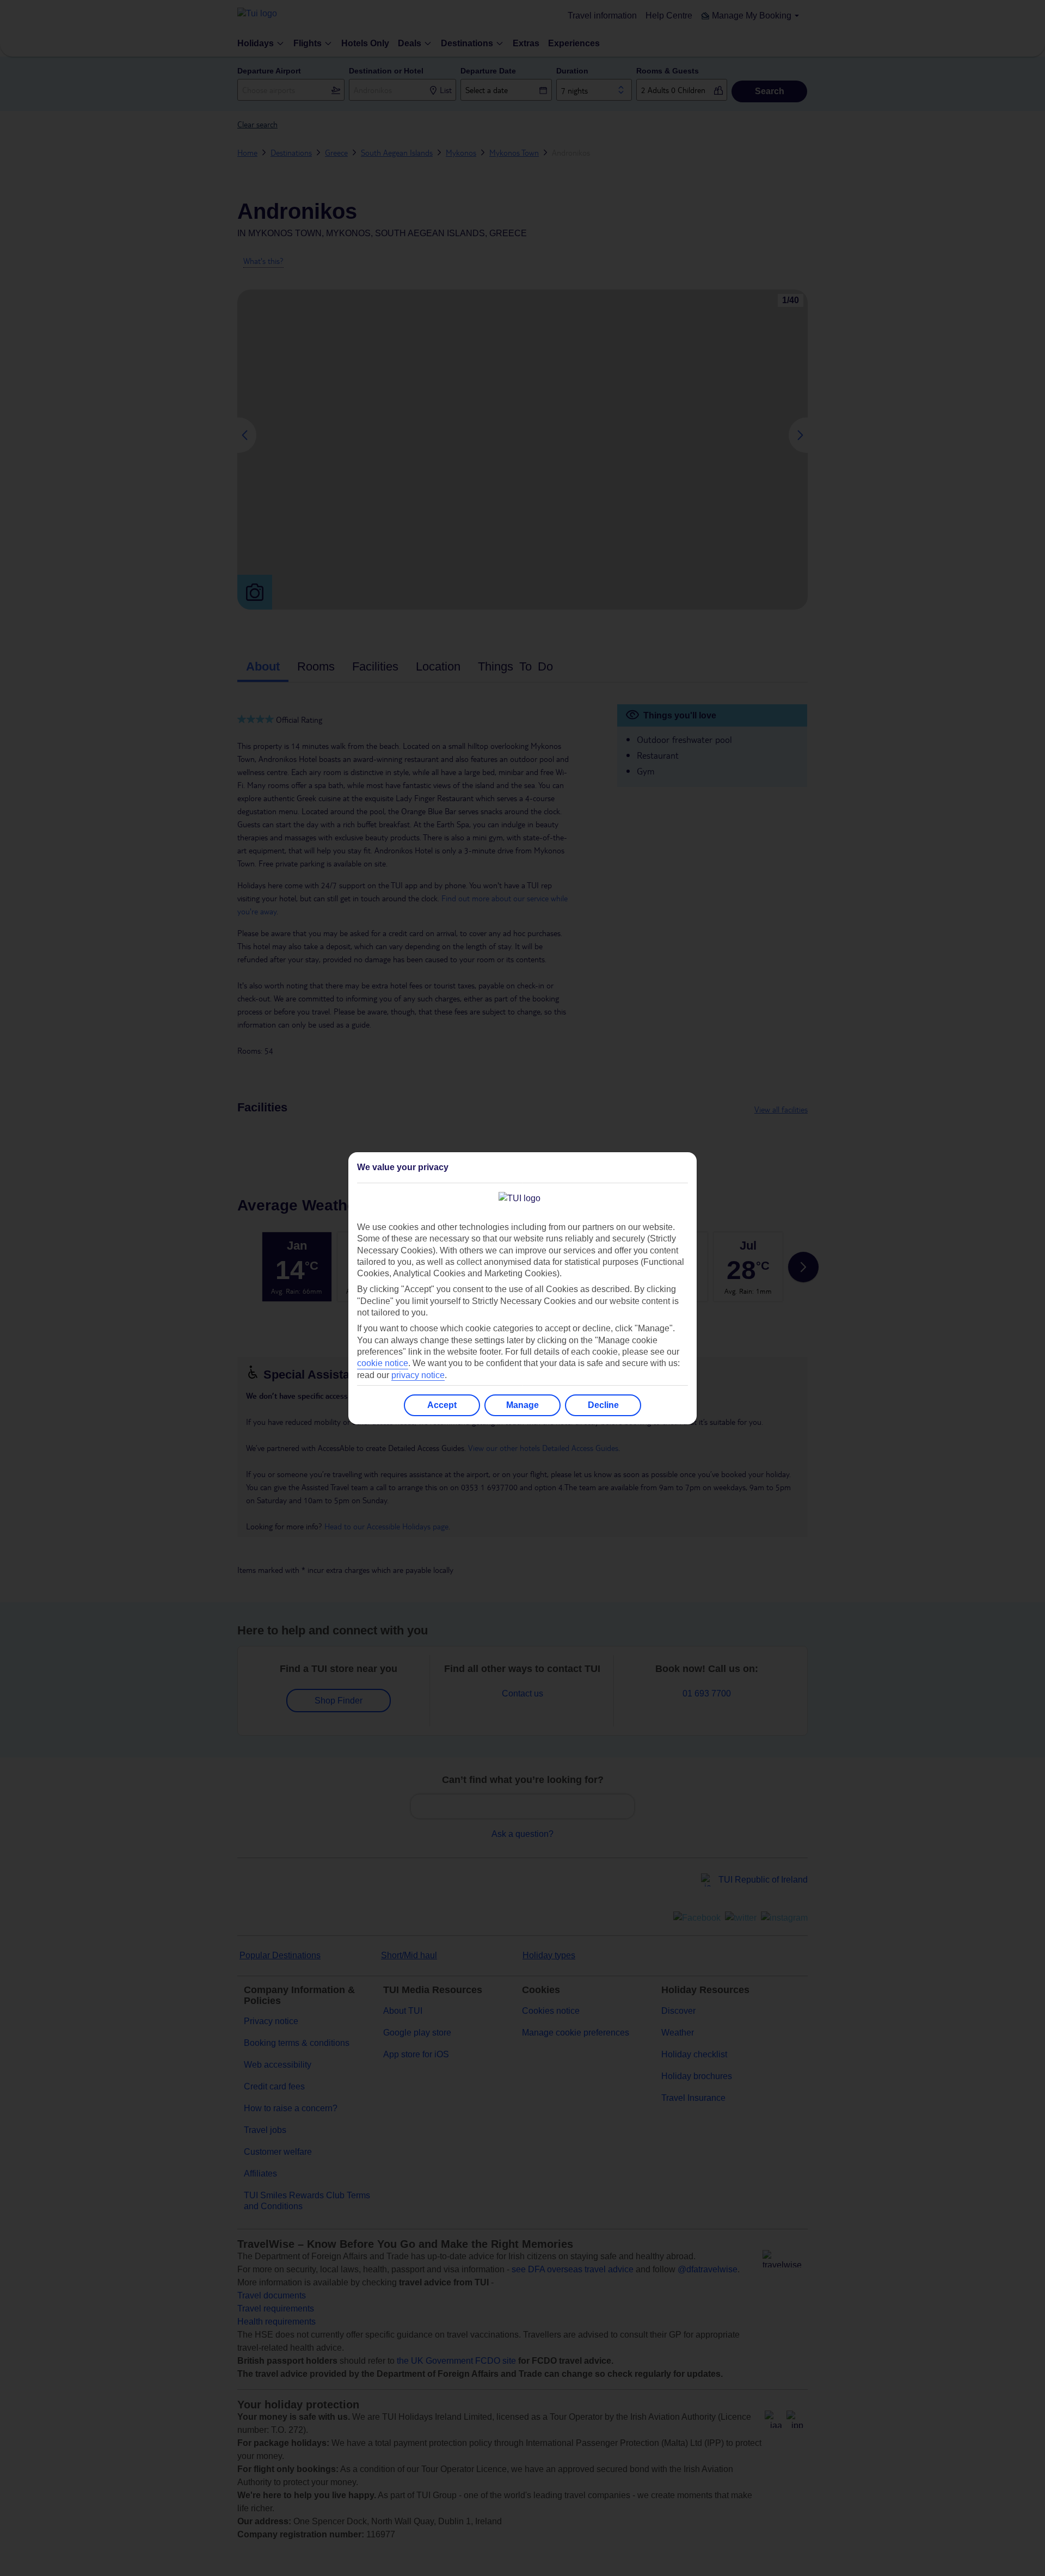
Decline (603, 1405)
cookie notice (383, 1363)
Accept (442, 1405)
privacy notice (418, 1375)
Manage (522, 1405)
